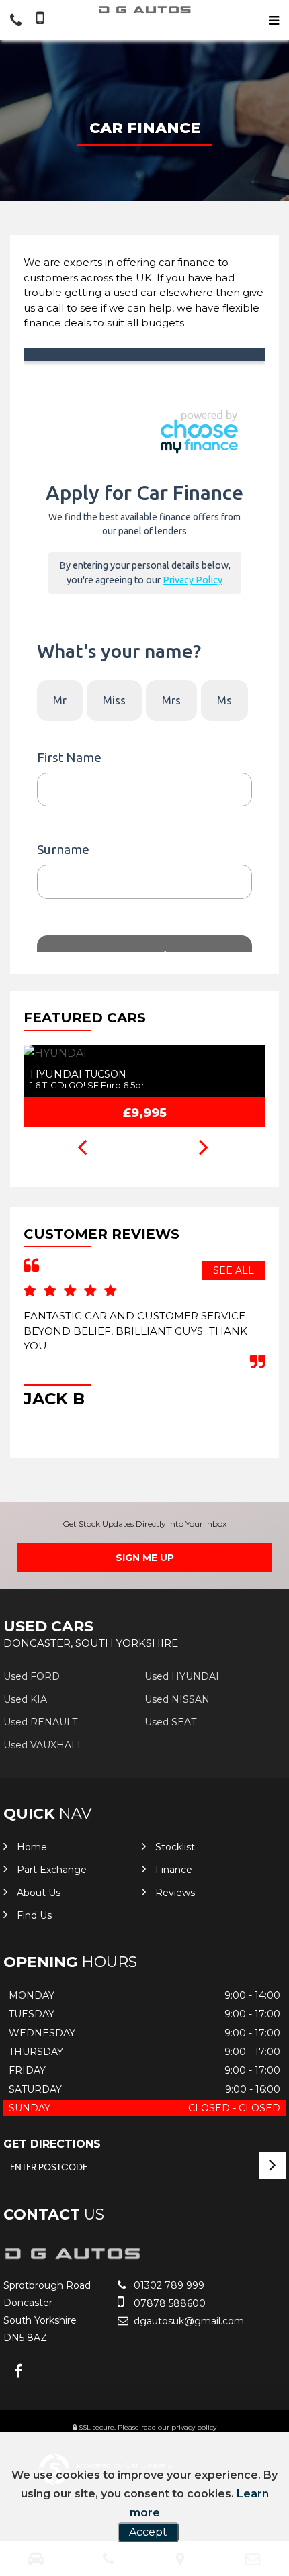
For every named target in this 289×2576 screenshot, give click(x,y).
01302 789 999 (168, 2285)
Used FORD (32, 1676)
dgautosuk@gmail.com (188, 2321)
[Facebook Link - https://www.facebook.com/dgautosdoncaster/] (18, 2372)
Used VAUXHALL (43, 1745)
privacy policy (194, 2427)
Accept (148, 2532)
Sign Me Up (145, 1558)
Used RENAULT (40, 1722)
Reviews (175, 1893)
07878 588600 (168, 2303)
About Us (39, 1893)
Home (32, 1847)
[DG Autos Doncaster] (144, 10)
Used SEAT (170, 1722)
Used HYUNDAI (182, 1676)
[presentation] (82, 1149)
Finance (174, 1870)
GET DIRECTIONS (52, 2144)
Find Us (34, 1915)
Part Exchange (52, 1870)
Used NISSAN (177, 1699)
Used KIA (25, 1699)
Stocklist (175, 1847)
